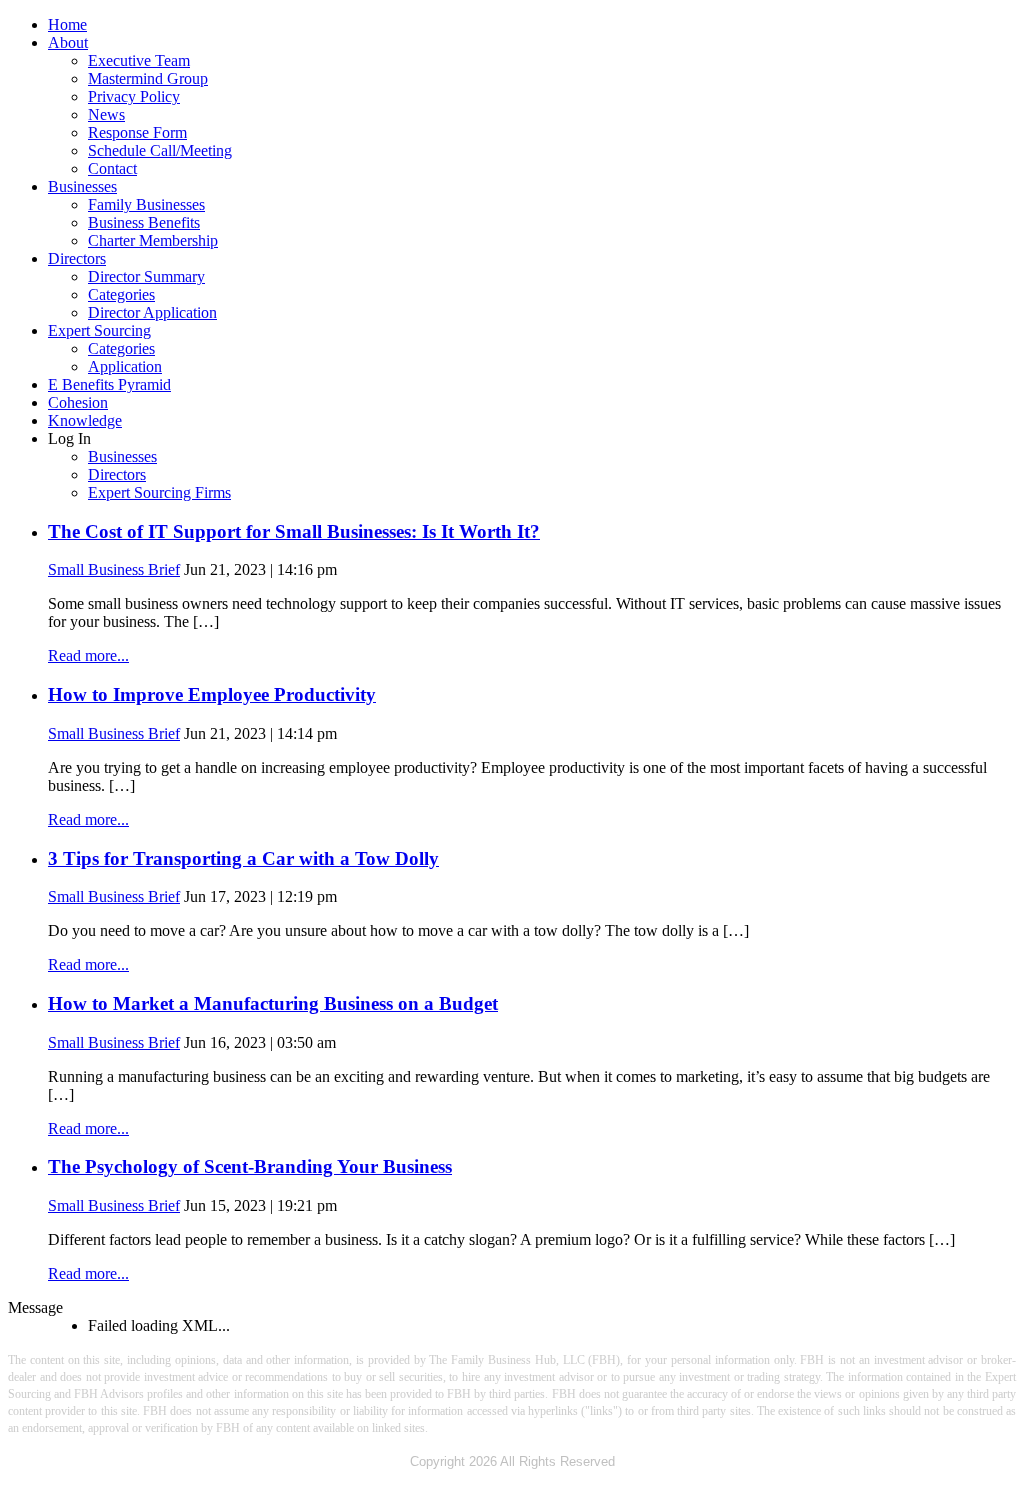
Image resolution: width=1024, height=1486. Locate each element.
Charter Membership (153, 240)
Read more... (88, 655)
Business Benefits (144, 222)
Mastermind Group (148, 78)
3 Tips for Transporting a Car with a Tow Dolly (243, 858)
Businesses (82, 186)
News (106, 114)
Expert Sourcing (99, 330)
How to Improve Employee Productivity (212, 694)
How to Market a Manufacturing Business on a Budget (273, 1003)
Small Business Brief (114, 569)
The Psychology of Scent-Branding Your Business (250, 1166)
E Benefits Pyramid (109, 384)
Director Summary (146, 276)
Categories (121, 294)
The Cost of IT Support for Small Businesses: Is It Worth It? (294, 531)
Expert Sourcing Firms (159, 492)
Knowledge (85, 420)
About (68, 42)
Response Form (137, 132)
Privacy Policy (134, 96)
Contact (112, 168)
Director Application (152, 312)
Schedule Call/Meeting (160, 150)
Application (125, 366)
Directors (77, 258)
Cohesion (78, 402)
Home (67, 24)
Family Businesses (146, 204)
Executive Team (139, 60)
